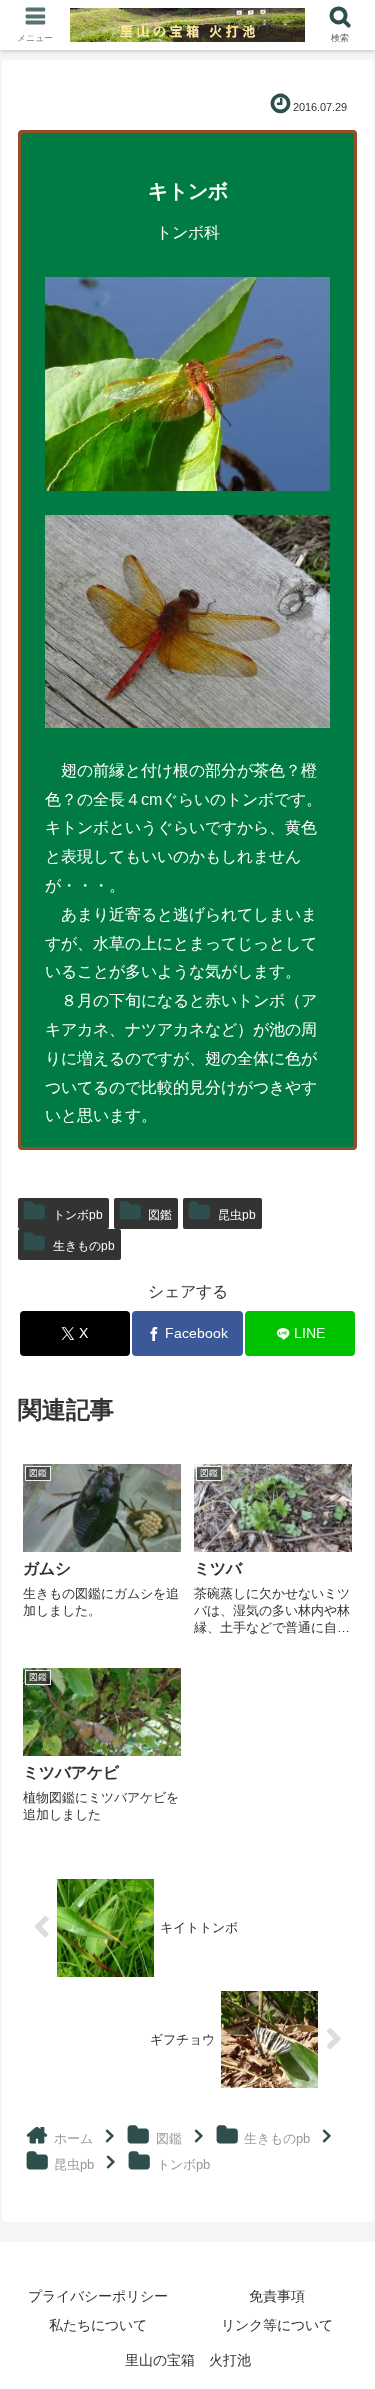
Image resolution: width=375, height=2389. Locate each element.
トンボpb (78, 1215)
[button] (335, 2343)
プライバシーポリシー (98, 2296)
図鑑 (160, 1215)
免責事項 (277, 2296)
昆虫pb (237, 1215)
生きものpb (84, 1246)
